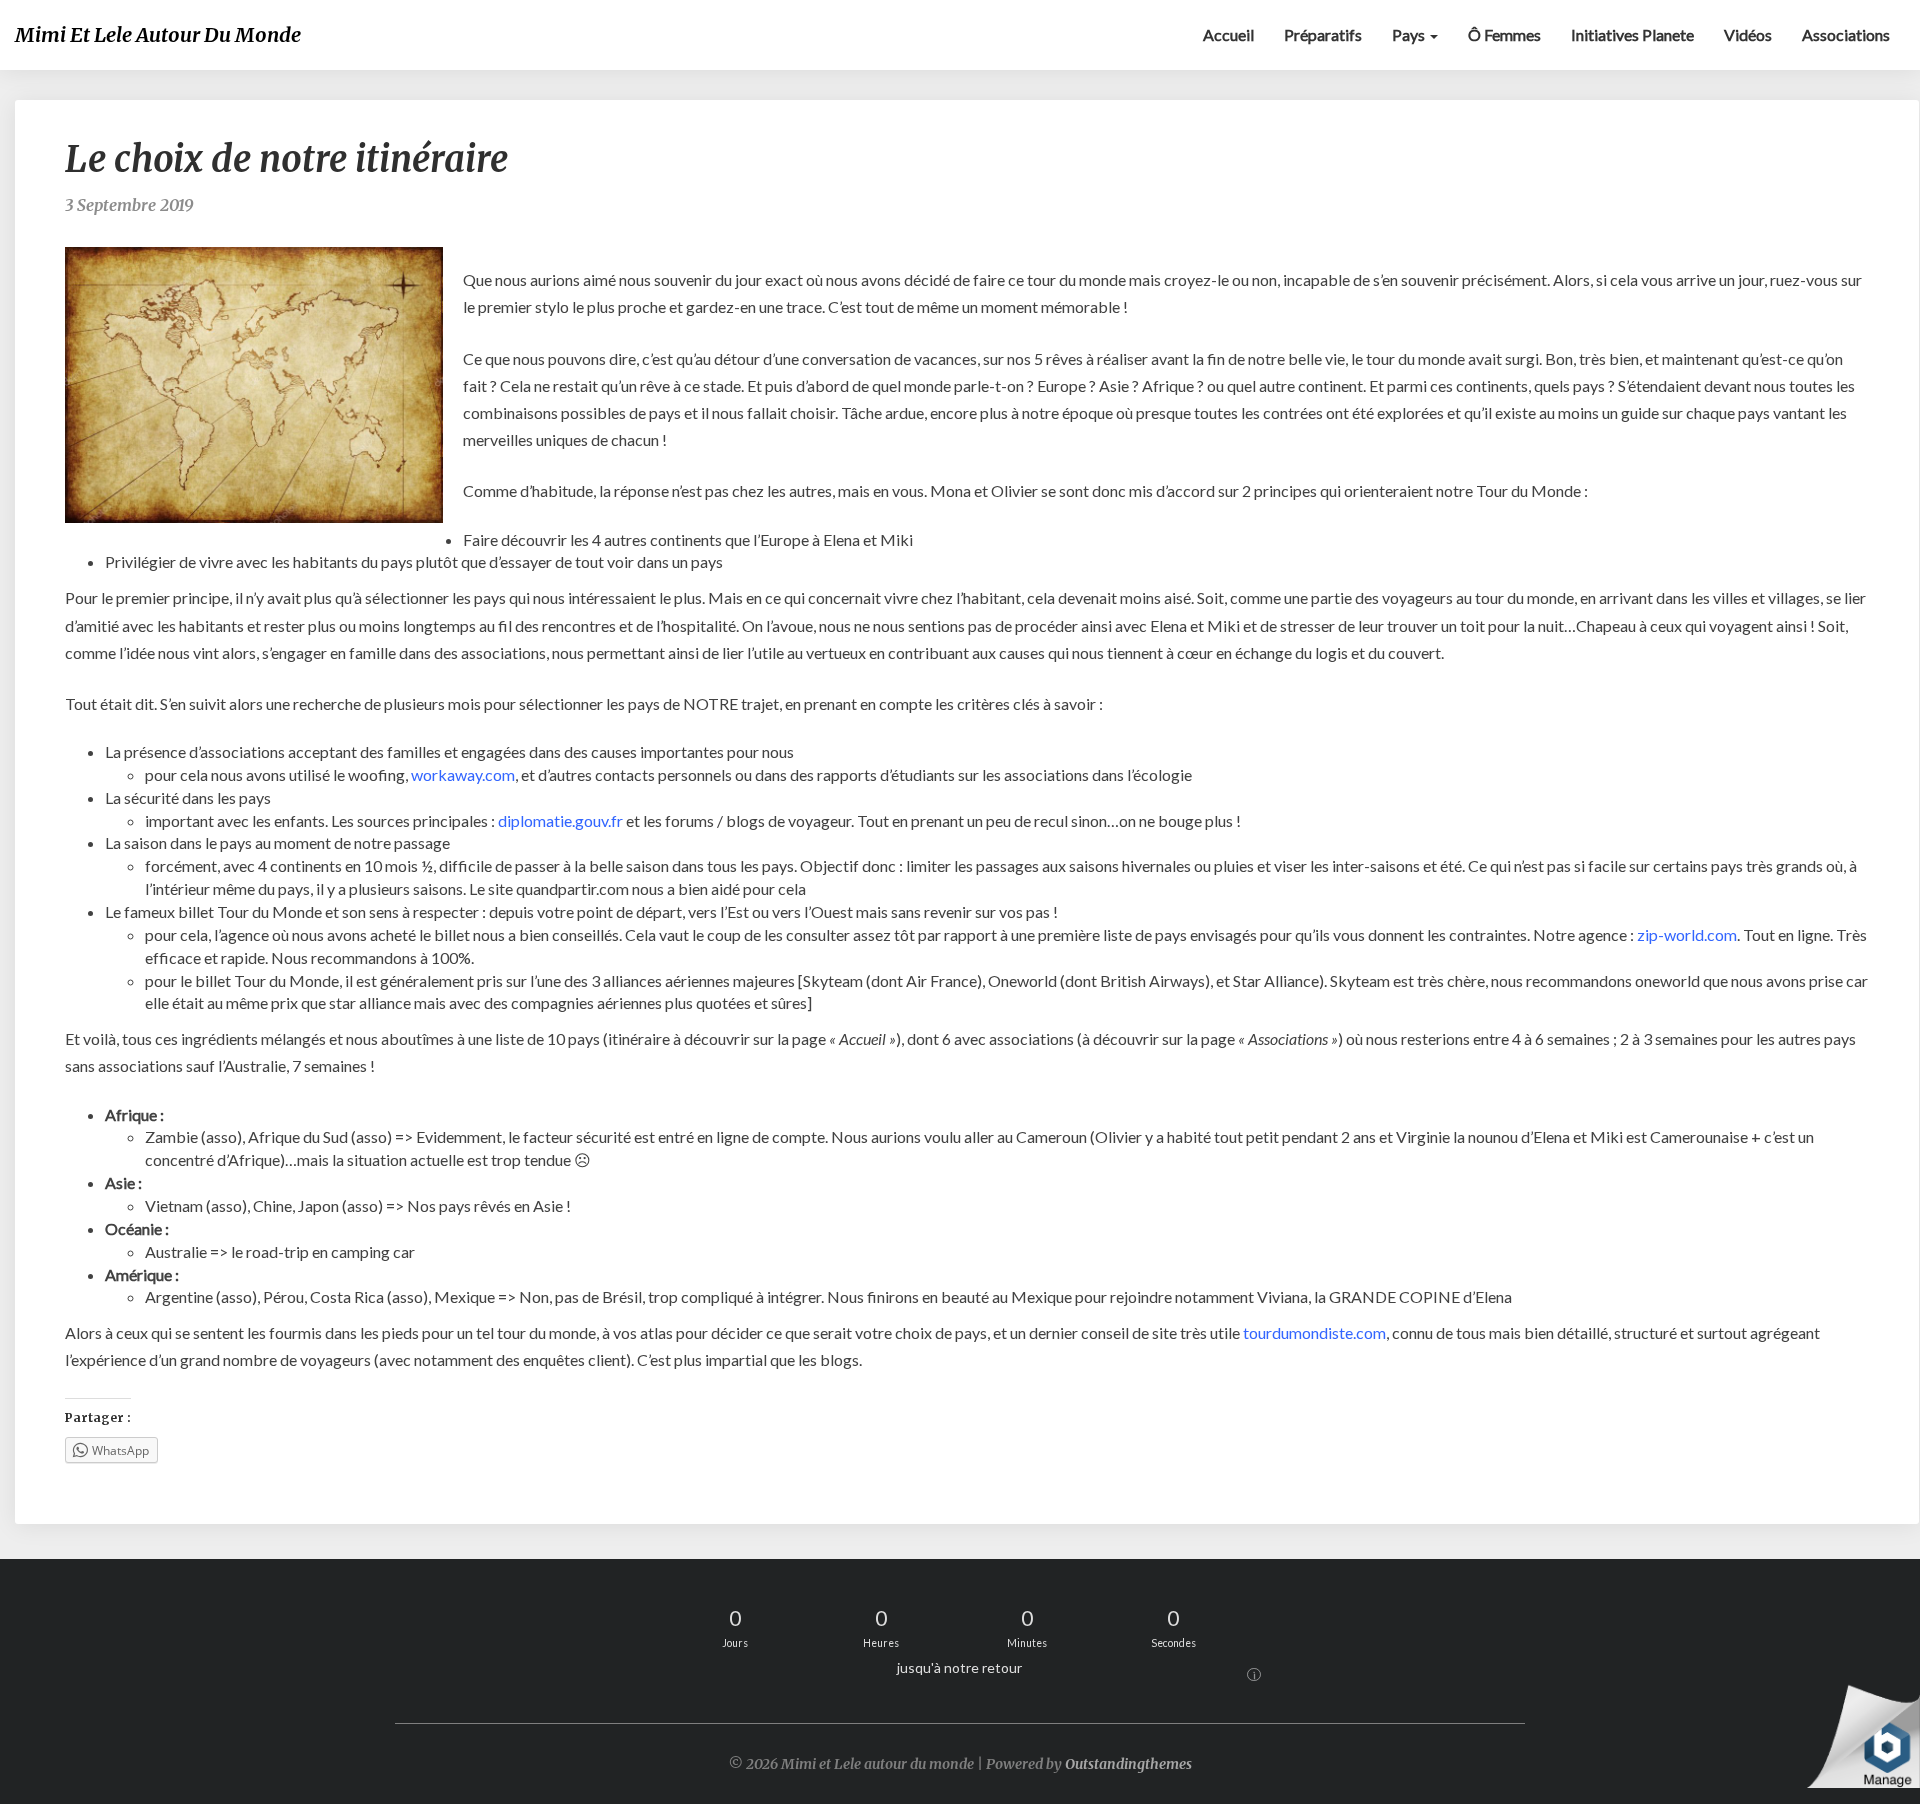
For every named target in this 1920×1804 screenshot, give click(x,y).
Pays (1410, 34)
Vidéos (1748, 34)
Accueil (1228, 34)
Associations (1846, 34)
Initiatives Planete (1632, 34)
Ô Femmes (1504, 34)
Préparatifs (1323, 34)
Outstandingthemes (1128, 1764)
